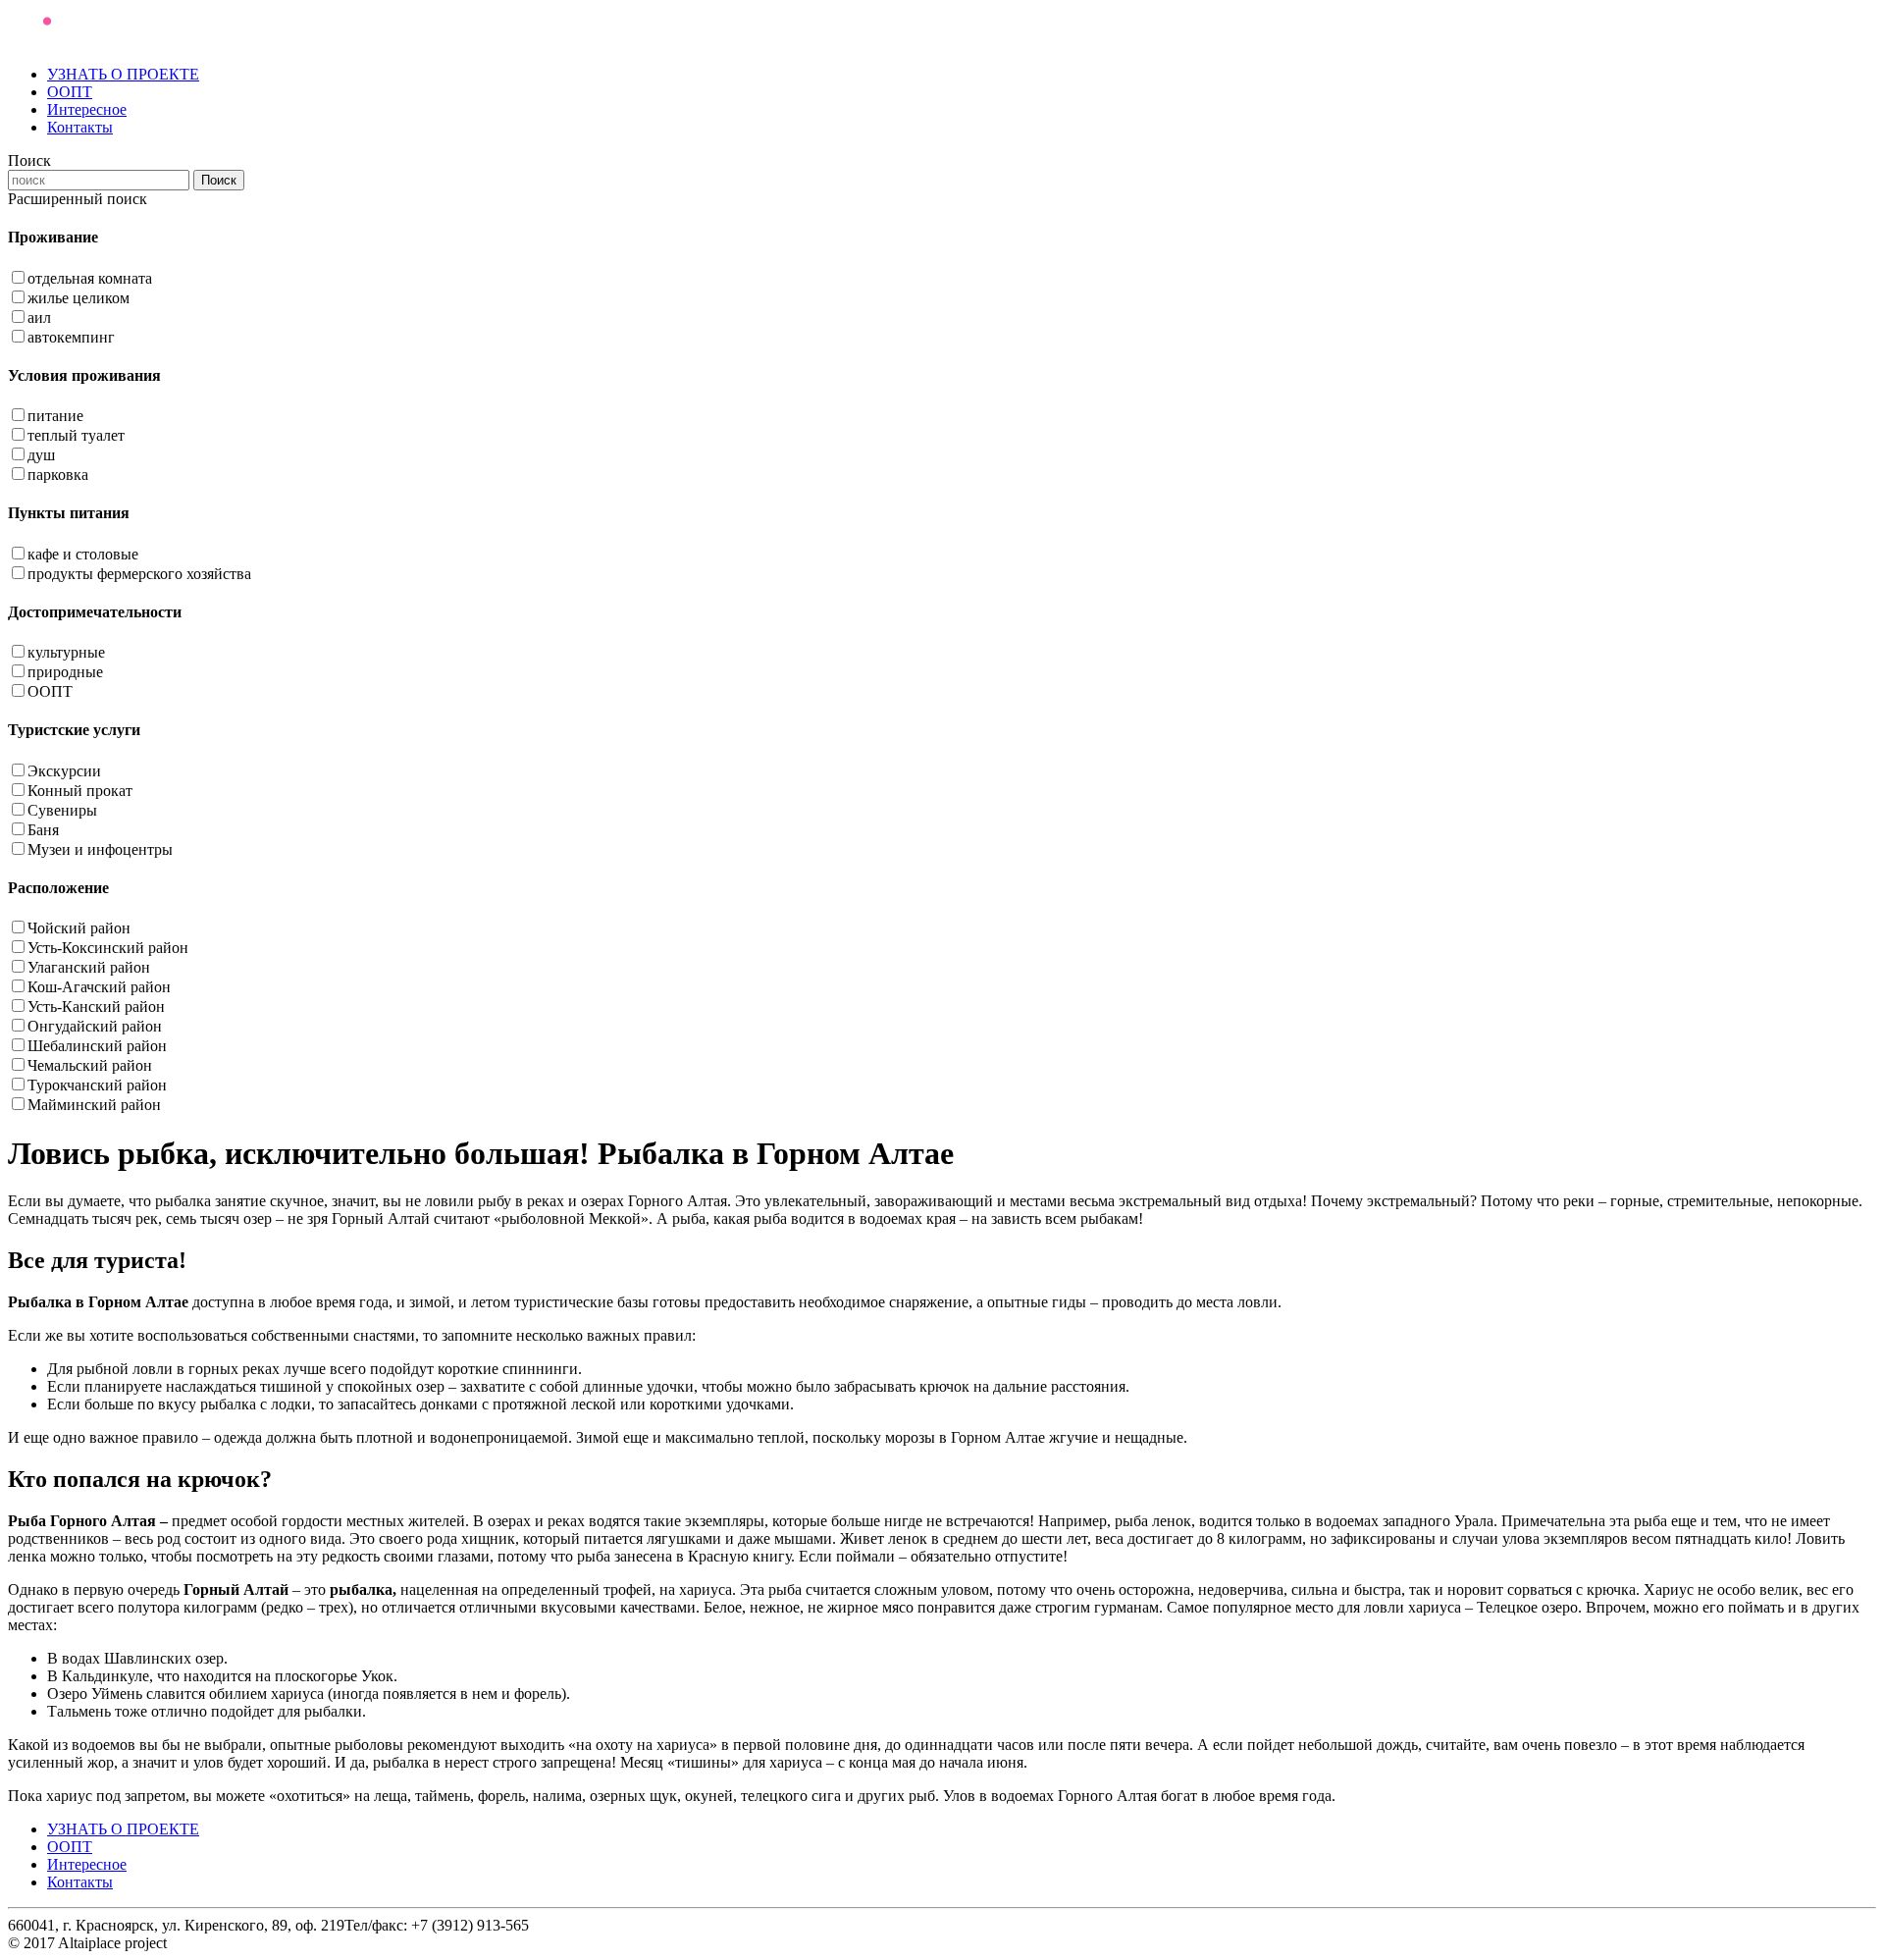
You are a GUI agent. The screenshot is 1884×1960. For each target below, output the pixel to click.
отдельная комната (90, 278)
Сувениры (62, 810)
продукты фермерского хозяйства (139, 574)
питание (55, 416)
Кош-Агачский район (99, 987)
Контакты (80, 127)
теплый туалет (76, 435)
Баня (43, 830)
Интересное (87, 109)
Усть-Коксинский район (108, 948)
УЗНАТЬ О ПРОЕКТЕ (123, 74)
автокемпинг (71, 337)
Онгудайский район (95, 1026)
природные (65, 672)
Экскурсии (64, 771)
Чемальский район (90, 1065)
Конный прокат (80, 791)
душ (41, 455)
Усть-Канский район (96, 1006)
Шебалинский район (97, 1046)
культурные (66, 652)
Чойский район (79, 928)
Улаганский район (89, 967)
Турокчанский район (97, 1085)
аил (39, 318)
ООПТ (70, 92)
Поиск (219, 180)
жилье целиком (78, 298)
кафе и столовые (83, 554)
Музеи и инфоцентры (100, 849)
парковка (58, 475)
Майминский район (94, 1105)
